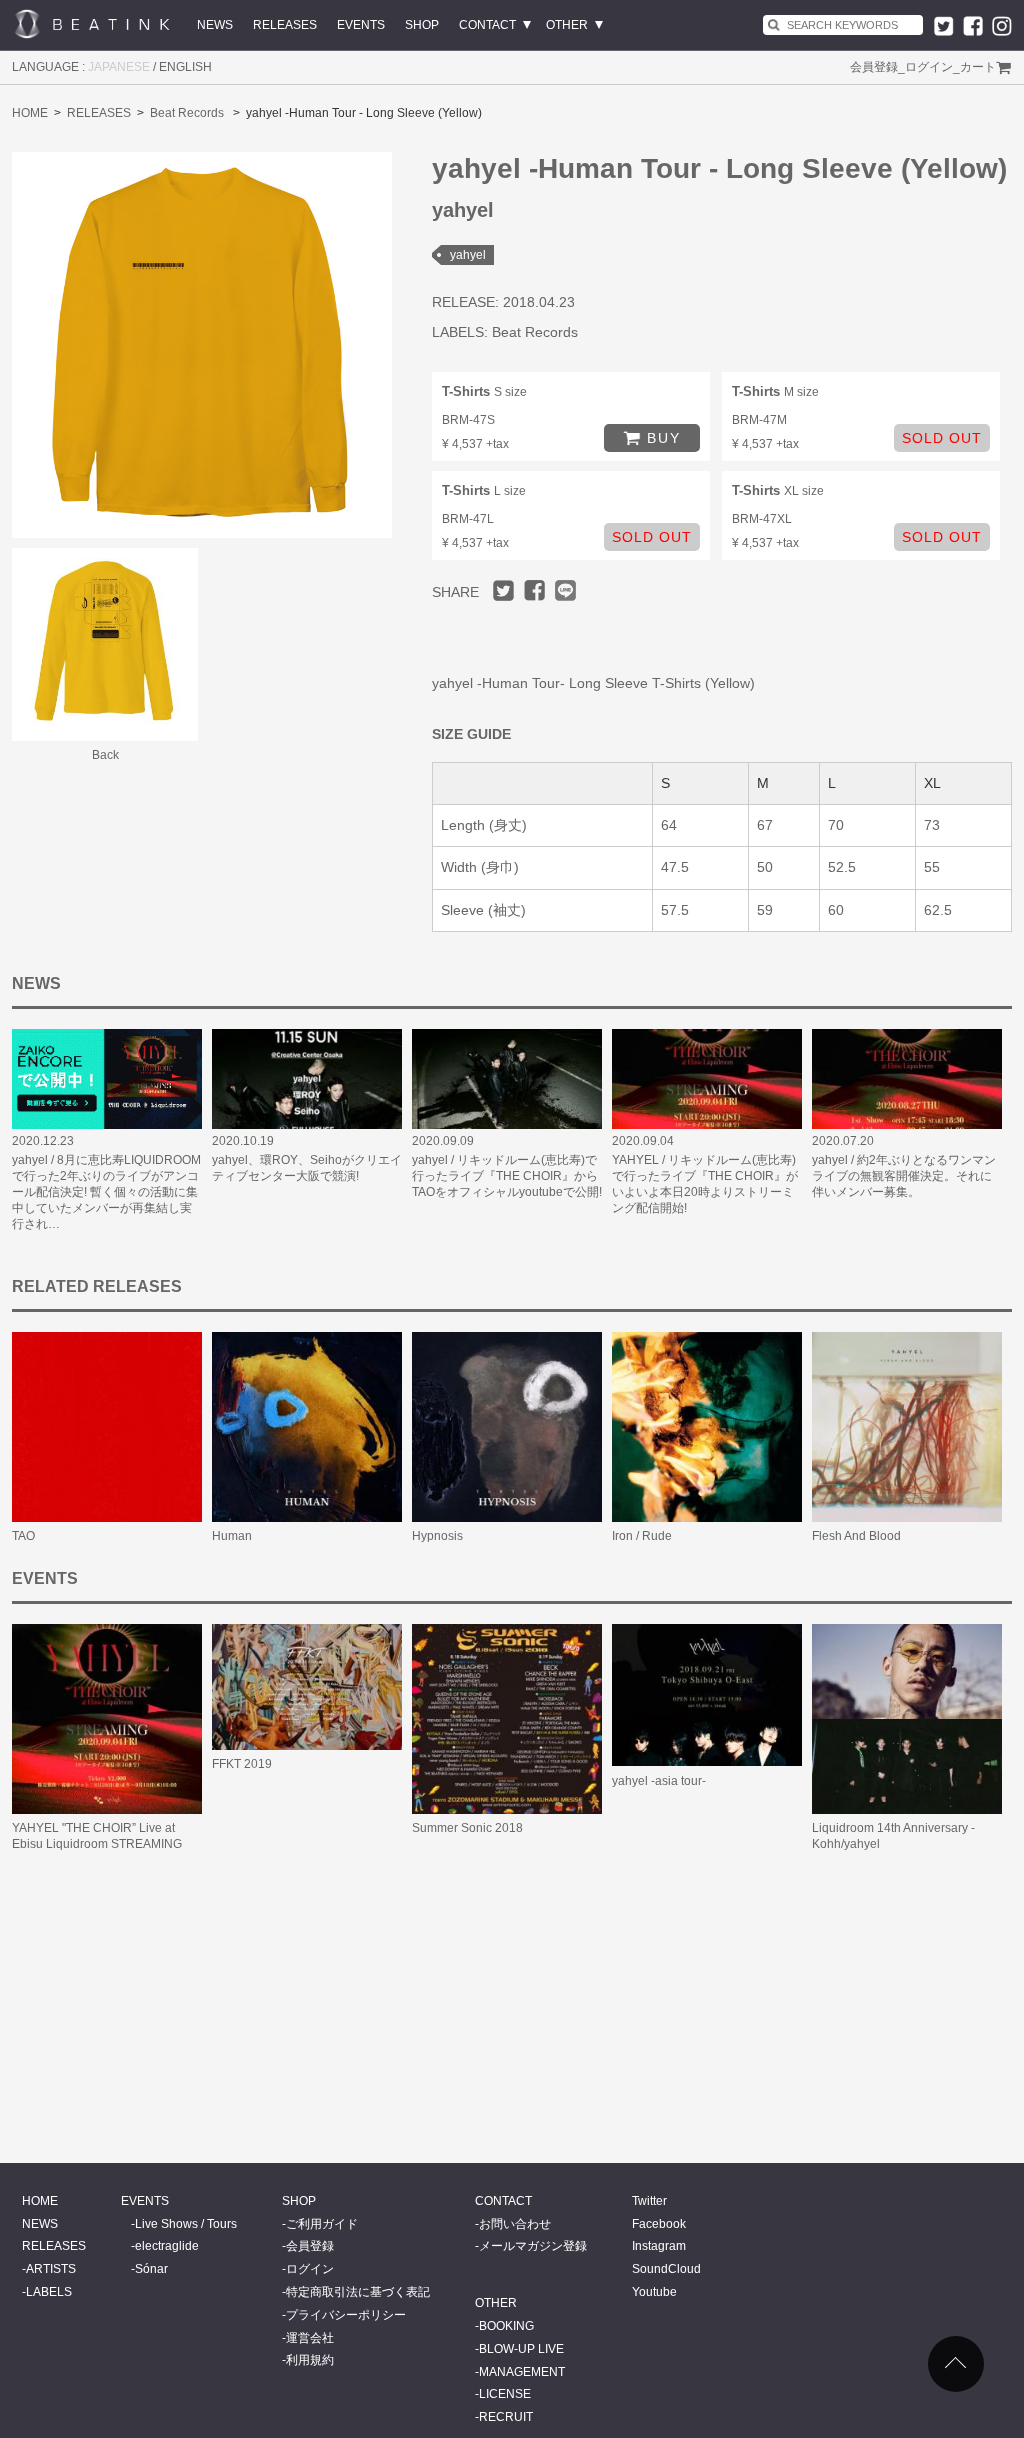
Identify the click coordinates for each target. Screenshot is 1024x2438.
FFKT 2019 (242, 1764)
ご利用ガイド (322, 2224)
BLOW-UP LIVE (521, 2349)
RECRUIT (506, 2417)
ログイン (929, 67)
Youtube (654, 2292)
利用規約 (310, 2360)
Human (232, 1536)
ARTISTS (51, 2269)
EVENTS (361, 25)
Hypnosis (437, 1536)
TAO (23, 1536)
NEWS (215, 25)
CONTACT (487, 25)
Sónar (151, 2269)
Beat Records (187, 113)
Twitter (649, 2201)
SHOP (422, 25)
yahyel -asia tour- (659, 1781)
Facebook (659, 2224)
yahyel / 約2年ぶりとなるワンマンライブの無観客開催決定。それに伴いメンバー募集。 (904, 1176)
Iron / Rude (642, 1536)
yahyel (468, 255)
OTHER (567, 25)
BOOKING (506, 2326)
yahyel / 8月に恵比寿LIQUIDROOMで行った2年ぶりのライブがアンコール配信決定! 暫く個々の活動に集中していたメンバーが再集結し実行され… (106, 1192)
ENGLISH (185, 67)
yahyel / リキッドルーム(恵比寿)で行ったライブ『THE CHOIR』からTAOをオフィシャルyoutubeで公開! (507, 1176)
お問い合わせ (515, 2224)
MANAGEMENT (522, 2372)
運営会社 (310, 2338)
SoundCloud (666, 2269)
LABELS (49, 2292)
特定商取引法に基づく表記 (358, 2292)
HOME (30, 113)
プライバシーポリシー (346, 2315)
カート (978, 67)
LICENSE (505, 2394)
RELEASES (285, 25)
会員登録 (874, 67)
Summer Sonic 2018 (467, 1828)
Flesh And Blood (856, 1536)
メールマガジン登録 (533, 2246)
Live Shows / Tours (186, 2224)
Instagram (659, 2246)
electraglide (167, 2246)
